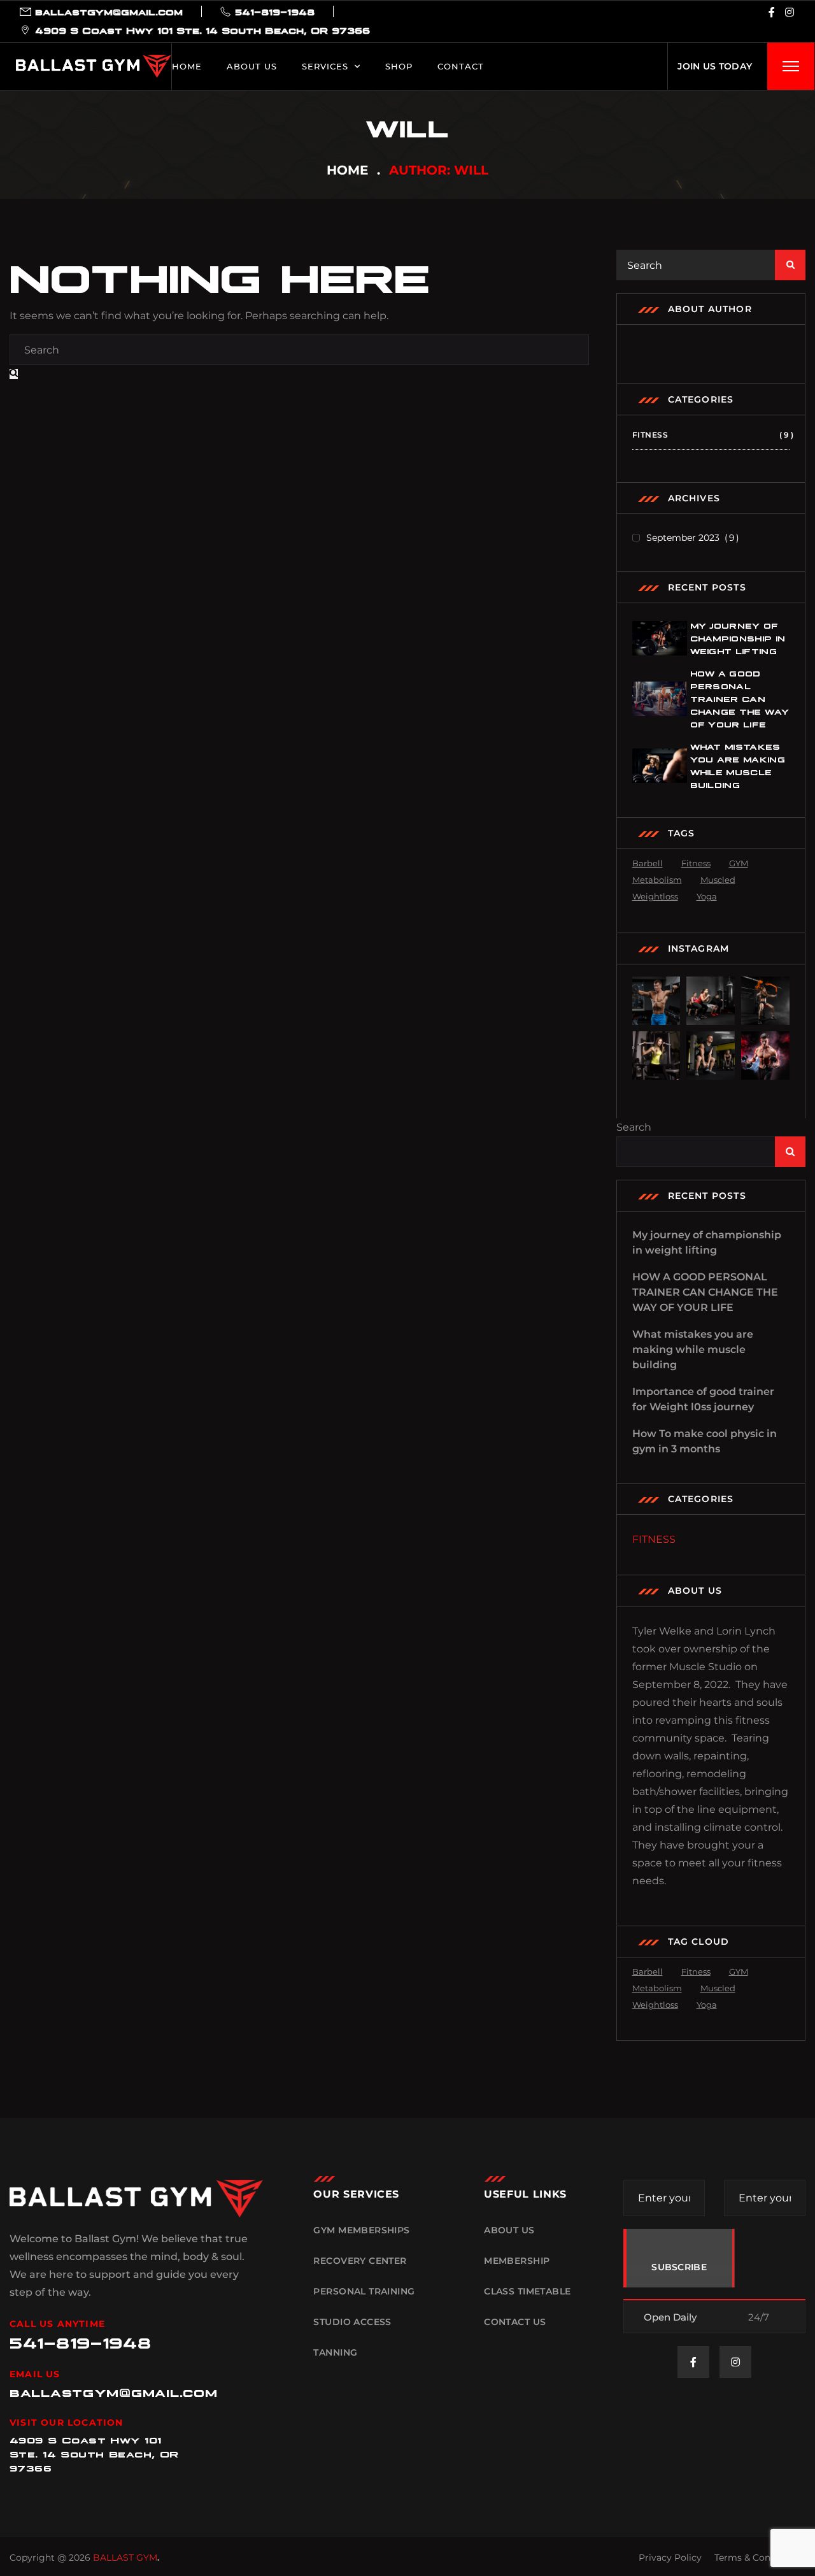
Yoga (707, 896)
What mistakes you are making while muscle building (693, 1349)
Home (187, 66)
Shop (399, 66)
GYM (739, 863)
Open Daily (670, 2317)
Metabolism (657, 880)
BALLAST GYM (125, 2558)
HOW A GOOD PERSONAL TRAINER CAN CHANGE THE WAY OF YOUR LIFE (740, 698)
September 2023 (691, 538)
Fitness (696, 863)
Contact (461, 66)
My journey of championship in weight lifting (738, 638)
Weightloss (655, 896)
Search (634, 1127)
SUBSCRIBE (679, 2267)
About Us (252, 66)
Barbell (648, 863)
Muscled (718, 880)
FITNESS (711, 435)
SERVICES (325, 66)
